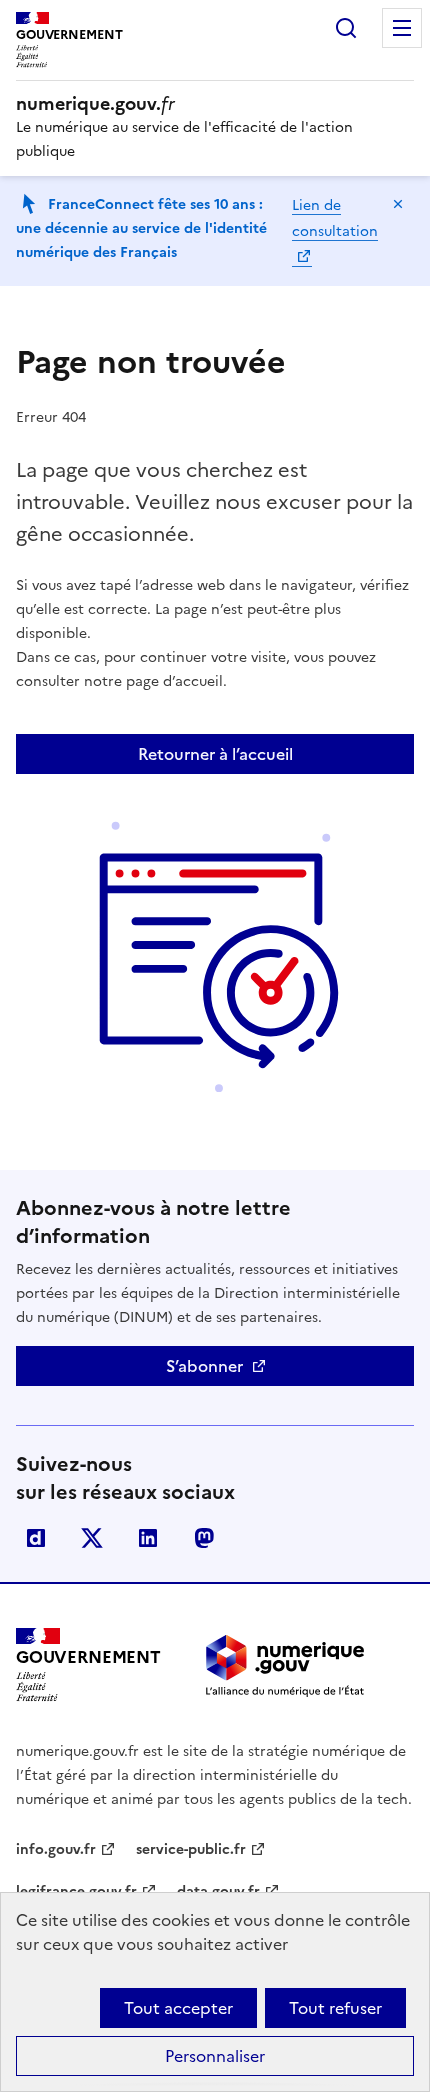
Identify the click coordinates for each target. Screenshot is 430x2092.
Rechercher (346, 28)
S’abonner (204, 1366)
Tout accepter (178, 2008)
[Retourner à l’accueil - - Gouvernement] (285, 1665)
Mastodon (204, 1538)
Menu (402, 28)
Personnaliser (215, 2056)
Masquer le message (398, 204)
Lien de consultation (335, 218)
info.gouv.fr (56, 1849)
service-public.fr (191, 1849)
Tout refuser (335, 2008)
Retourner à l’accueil (215, 754)
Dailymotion (36, 1538)
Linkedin (148, 1538)
